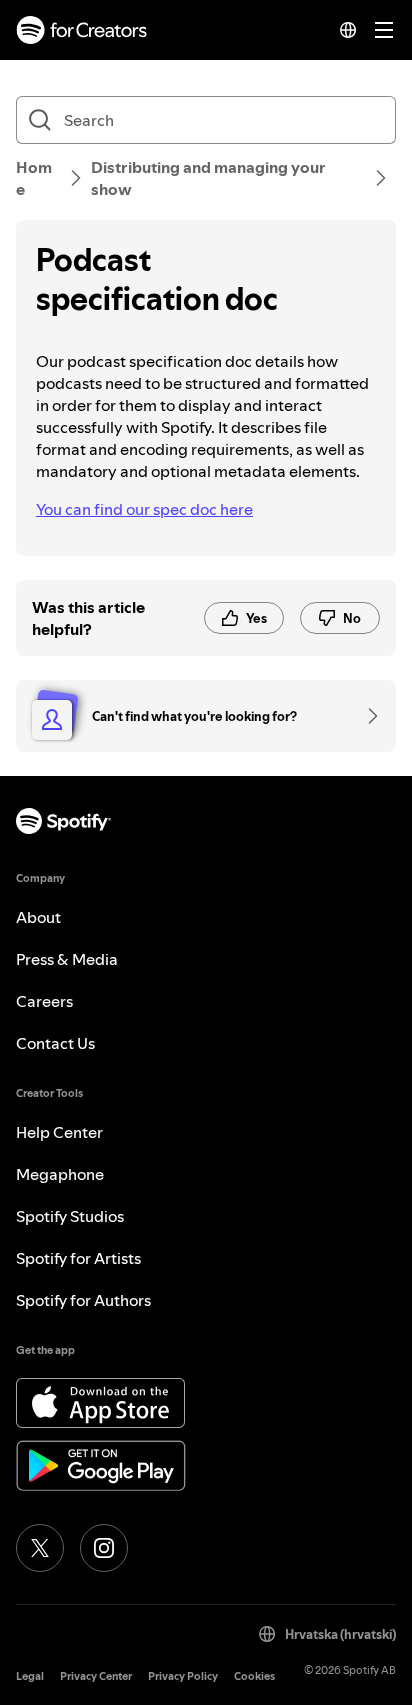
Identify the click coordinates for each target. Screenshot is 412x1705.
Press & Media (67, 959)
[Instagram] (104, 1548)
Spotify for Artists (78, 1258)
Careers (44, 1001)
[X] (40, 1548)
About (38, 917)
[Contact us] (366, 716)
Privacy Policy (183, 1676)
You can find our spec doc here (144, 509)
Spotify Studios (70, 1216)
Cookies (254, 1676)
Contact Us (55, 1043)
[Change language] (348, 30)
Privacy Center (96, 1676)
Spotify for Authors (83, 1300)
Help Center (59, 1132)
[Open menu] (384, 30)
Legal (30, 1676)
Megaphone (60, 1174)
